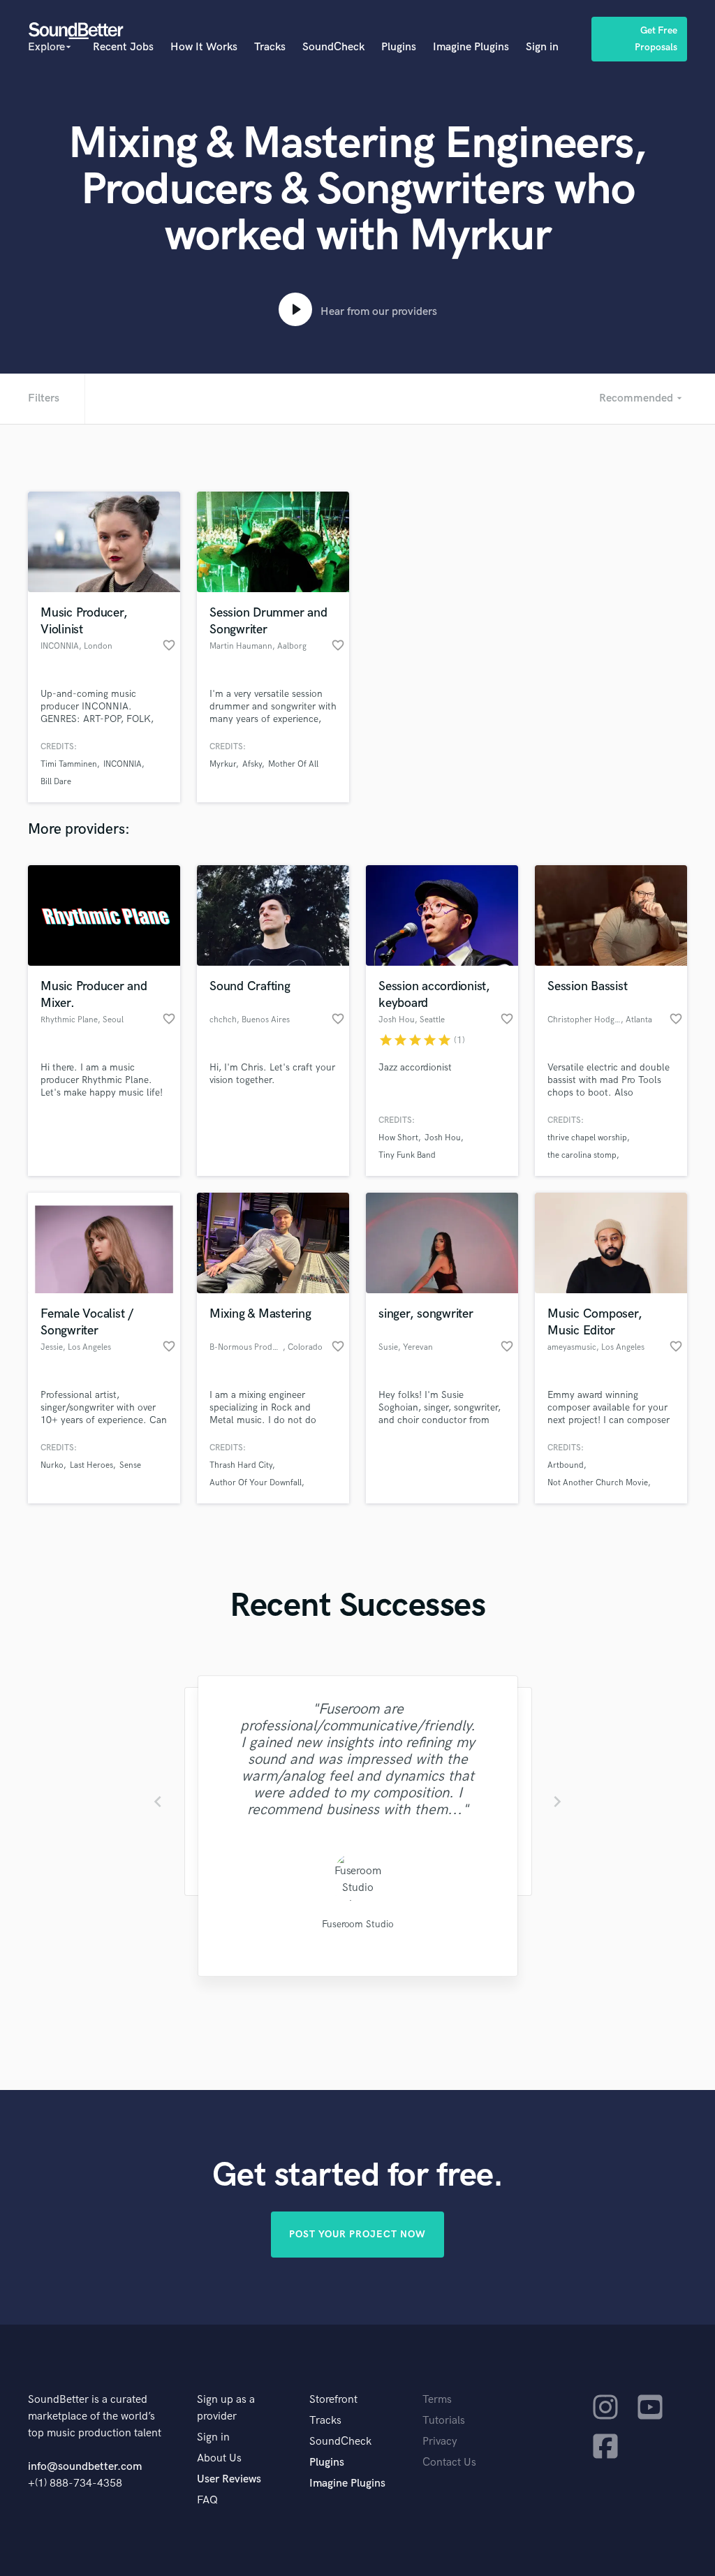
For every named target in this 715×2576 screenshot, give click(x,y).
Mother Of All (293, 764)
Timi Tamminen (69, 764)
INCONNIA (123, 764)
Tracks (270, 47)
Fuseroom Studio (357, 1924)
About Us (219, 2458)
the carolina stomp (582, 1155)
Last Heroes (91, 1465)
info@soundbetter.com (85, 2467)
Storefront (333, 2400)
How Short (398, 1138)
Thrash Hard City (241, 1465)
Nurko (52, 1465)
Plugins (399, 47)
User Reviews (229, 2479)
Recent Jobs (123, 47)
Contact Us (449, 2463)
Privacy (440, 2442)
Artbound (566, 1465)
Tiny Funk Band (407, 1155)
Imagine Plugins (471, 47)
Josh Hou (443, 1138)
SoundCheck (333, 47)
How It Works (204, 47)
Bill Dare (56, 782)
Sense (130, 1465)
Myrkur (223, 764)
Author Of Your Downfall (256, 1483)
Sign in (542, 47)
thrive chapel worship (587, 1138)
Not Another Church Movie (598, 1483)
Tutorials (444, 2421)
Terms (437, 2400)
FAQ (207, 2500)
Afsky (252, 764)
